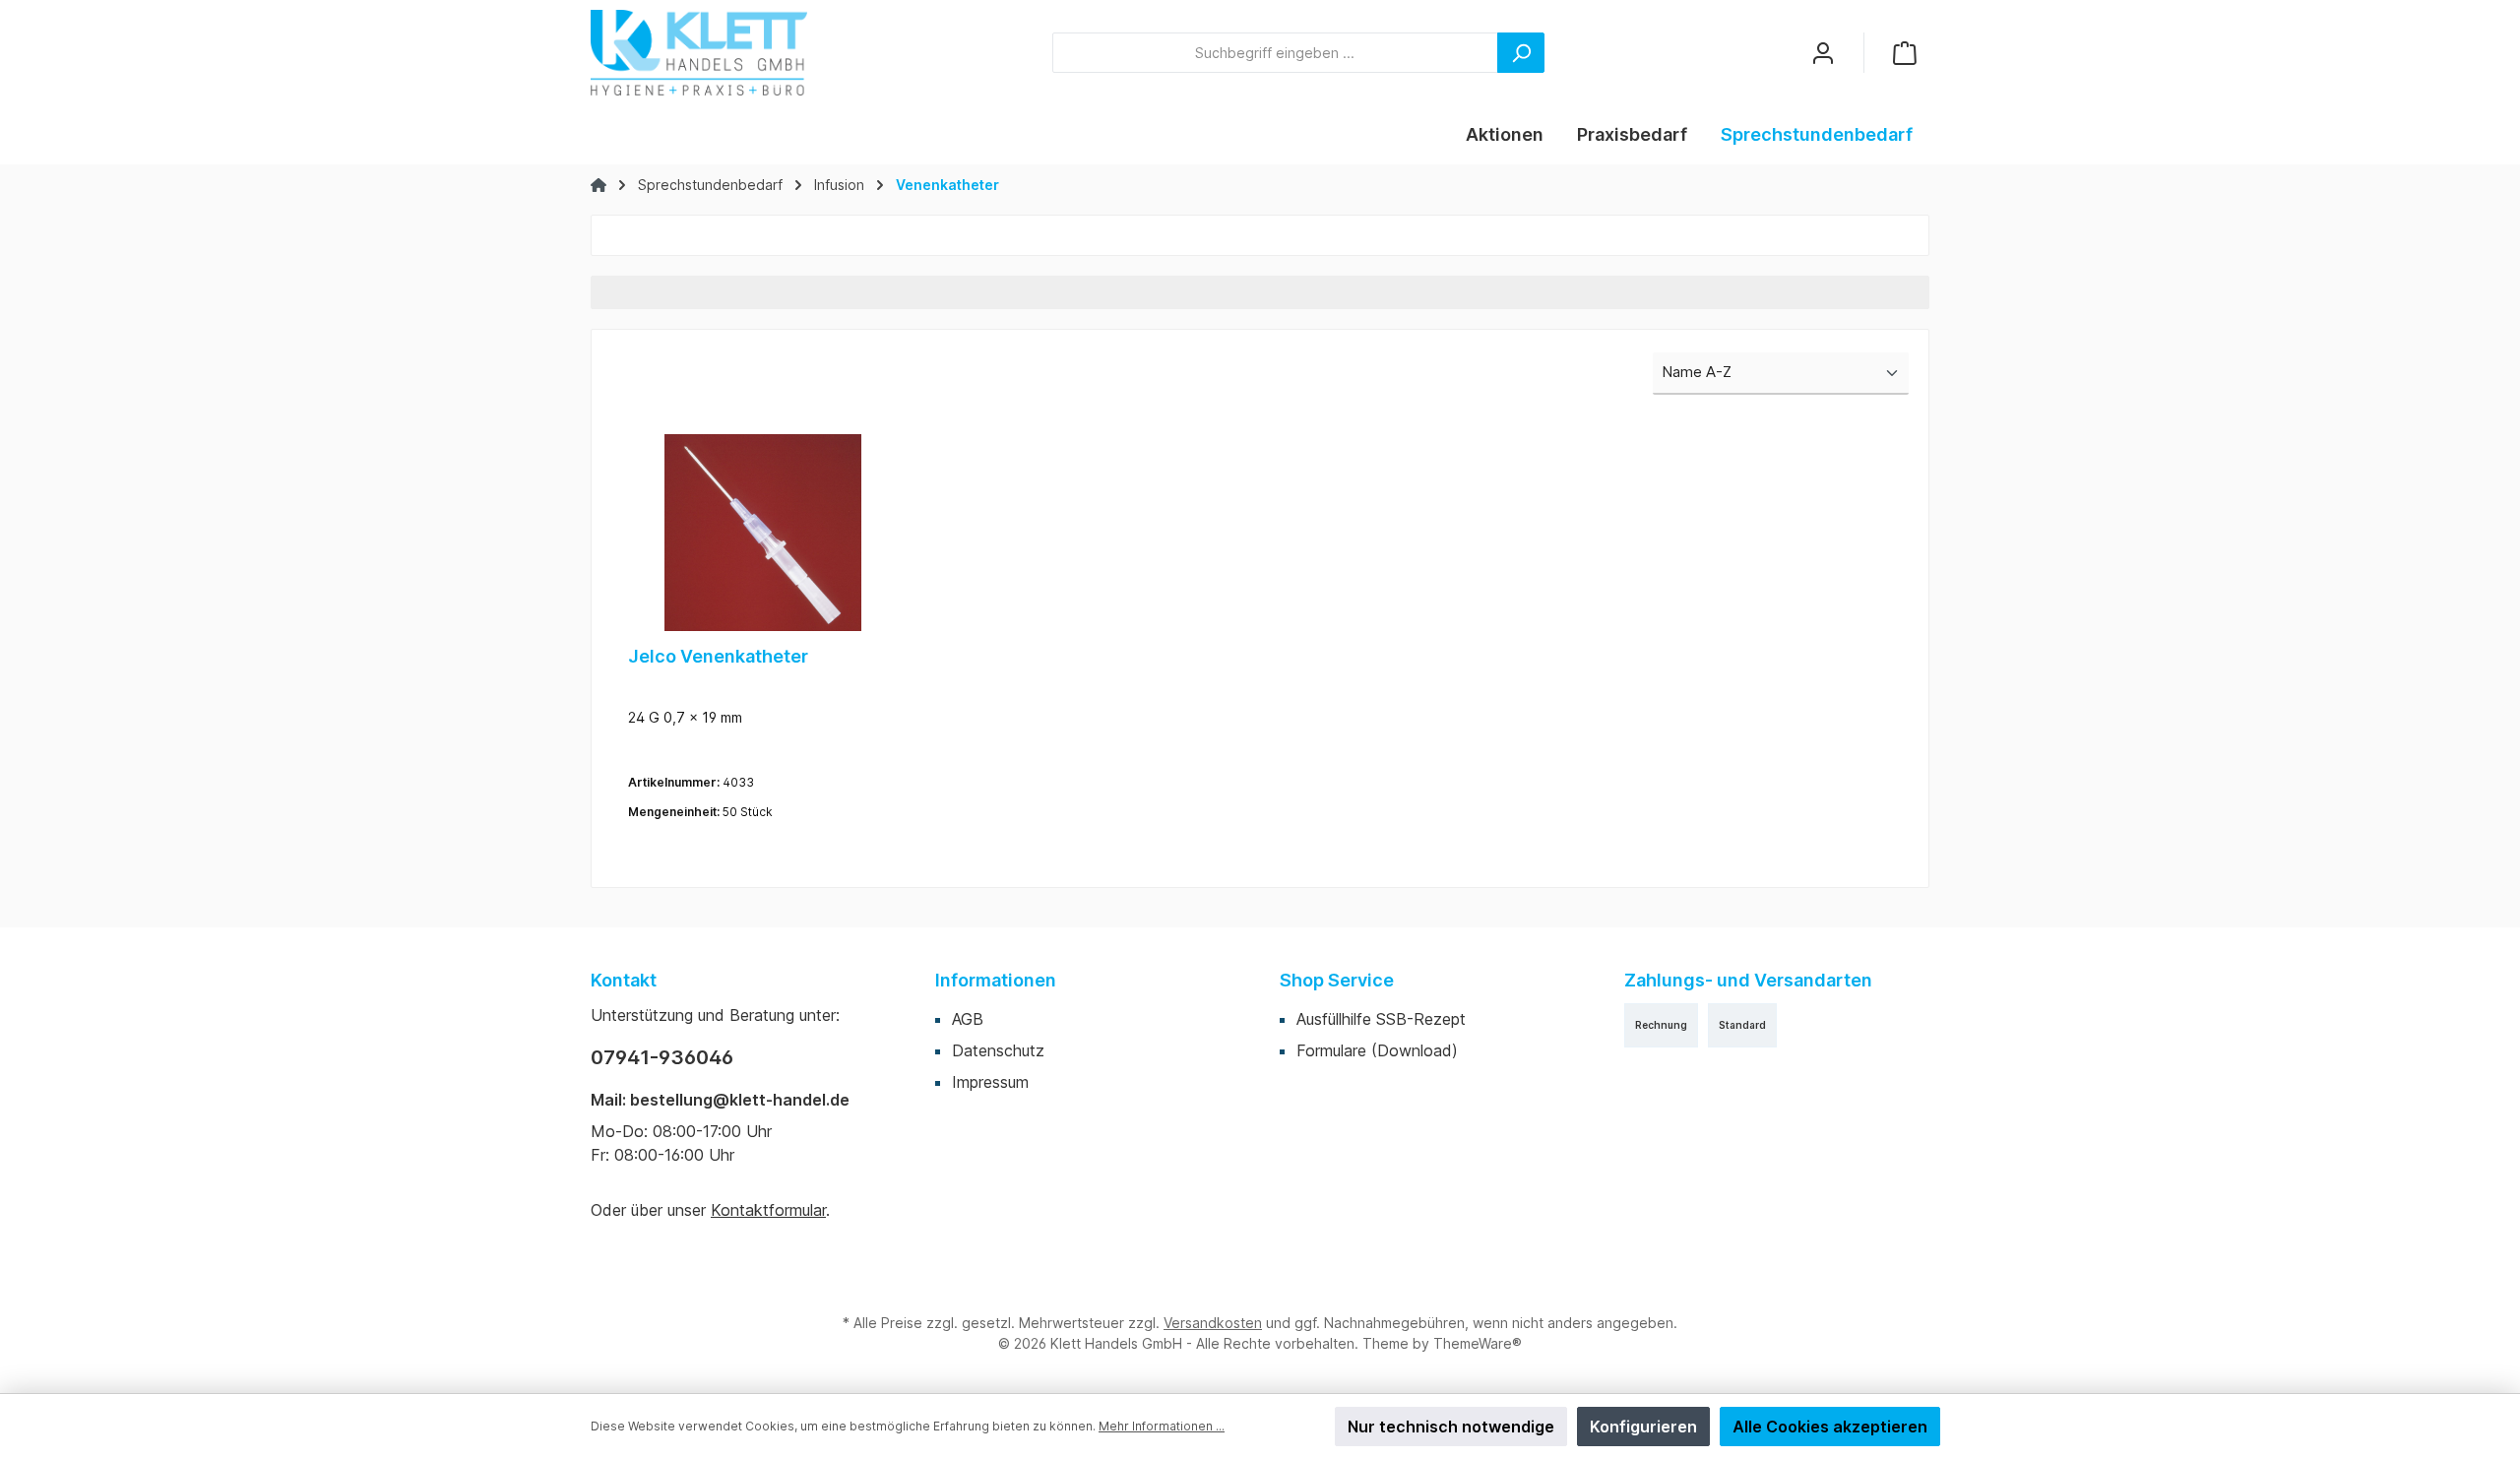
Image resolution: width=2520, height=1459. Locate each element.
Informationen (996, 980)
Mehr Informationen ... (1162, 1426)
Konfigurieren (1643, 1427)
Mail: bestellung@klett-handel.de (720, 1100)
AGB (968, 1019)
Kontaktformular (768, 1210)
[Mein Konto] (1823, 53)
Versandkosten (1213, 1323)
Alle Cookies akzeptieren (1830, 1427)
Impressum (990, 1082)
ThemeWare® (1478, 1343)
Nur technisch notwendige (1451, 1427)
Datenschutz (998, 1050)
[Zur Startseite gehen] (699, 53)
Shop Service (1337, 980)
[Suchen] (1521, 53)
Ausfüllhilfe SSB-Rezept (1381, 1019)
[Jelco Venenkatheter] (762, 533)
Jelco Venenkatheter (718, 656)
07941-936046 (662, 1057)
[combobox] (1275, 53)
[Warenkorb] (1905, 53)
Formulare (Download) (1377, 1050)
